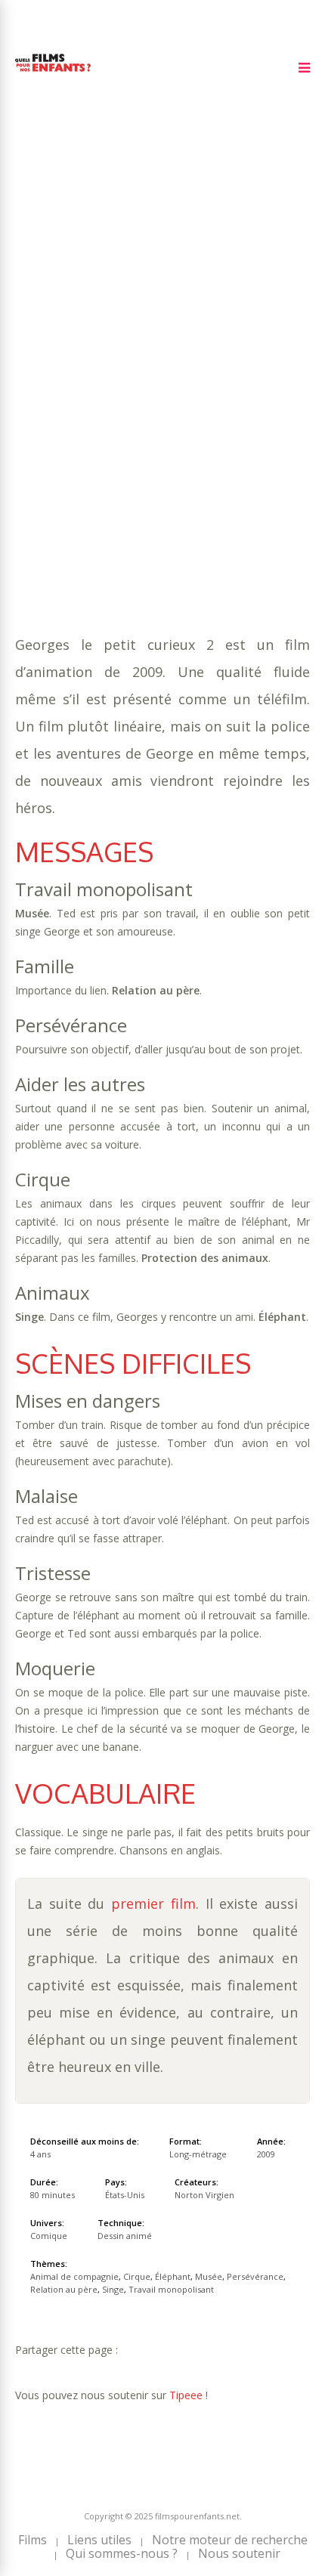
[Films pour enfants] (53, 74)
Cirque (216, 369)
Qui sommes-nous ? (122, 2553)
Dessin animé (125, 2236)
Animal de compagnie (127, 369)
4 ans (188, 339)
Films (32, 2540)
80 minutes (88, 354)
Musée (32, 384)
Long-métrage (198, 2154)
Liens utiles (99, 2540)
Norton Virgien (204, 2195)
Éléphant (270, 369)
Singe (267, 384)
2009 (69, 324)
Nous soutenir (239, 2553)
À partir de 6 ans (66, 297)
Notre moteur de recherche (230, 2540)
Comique (92, 414)
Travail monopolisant (82, 399)
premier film (153, 1903)
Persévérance (97, 384)
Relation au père (193, 384)
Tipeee (186, 2395)
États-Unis (125, 2195)
